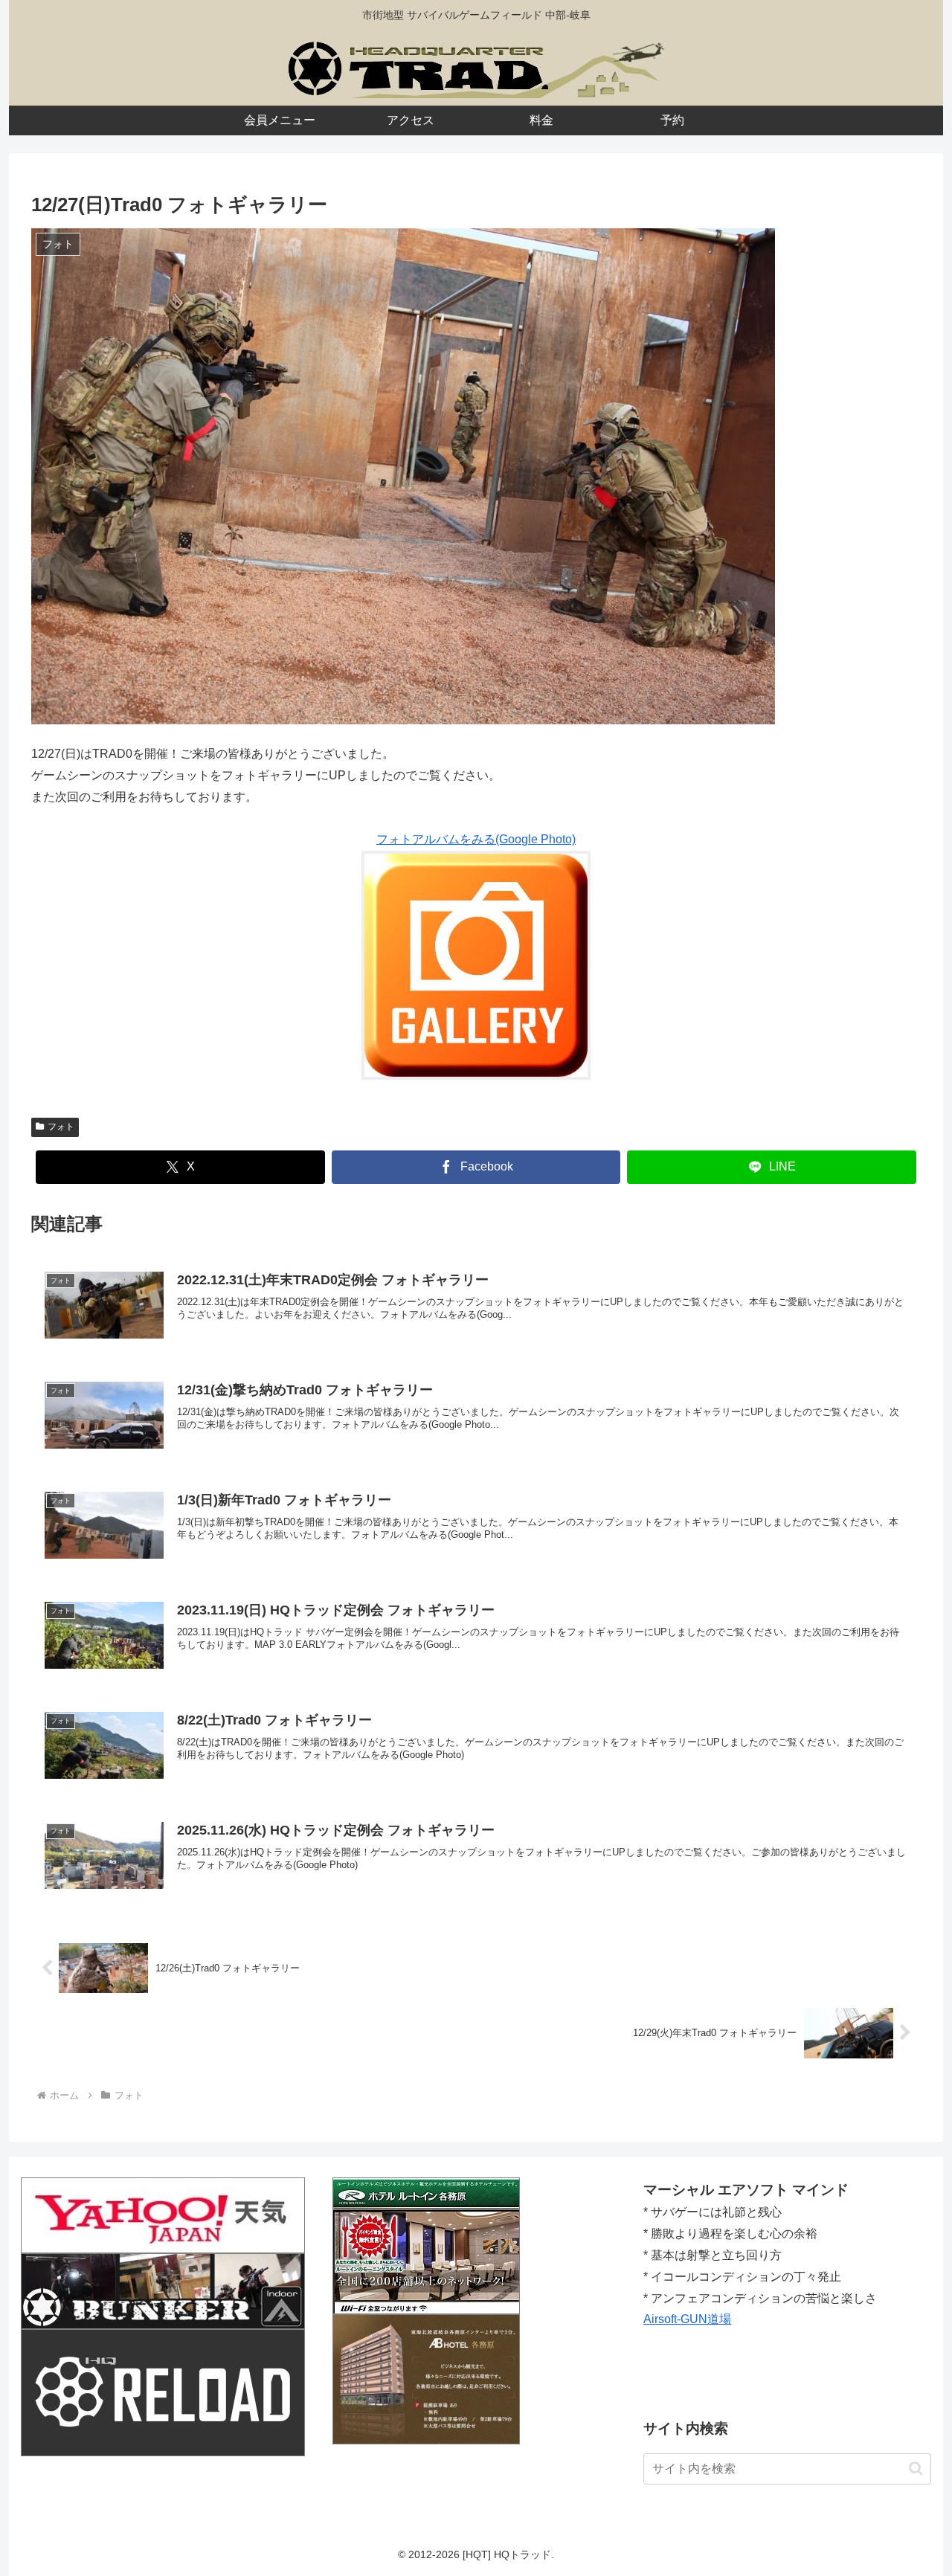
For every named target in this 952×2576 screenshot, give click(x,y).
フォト (61, 1127)
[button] (916, 2469)
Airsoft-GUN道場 (687, 2319)
